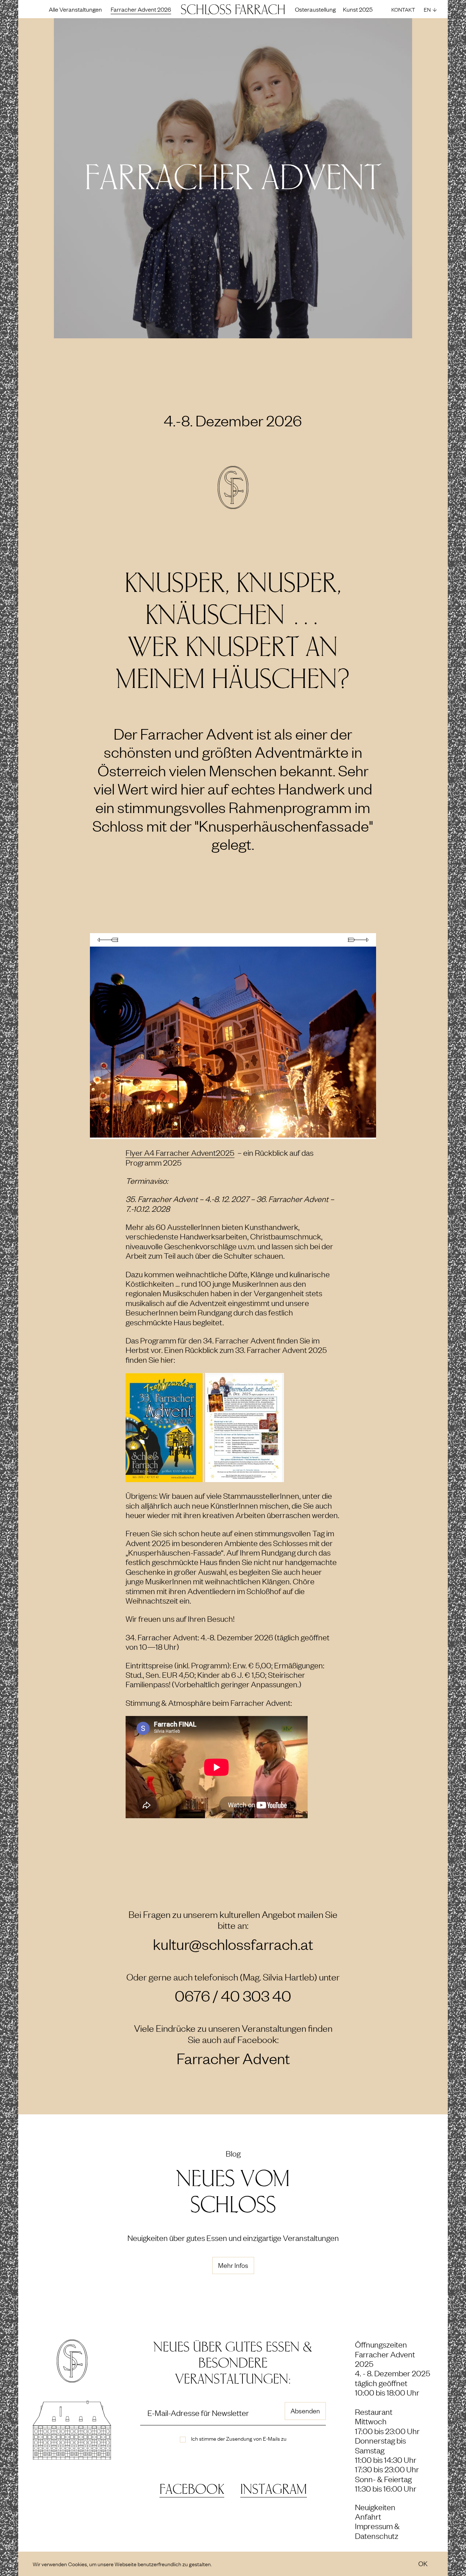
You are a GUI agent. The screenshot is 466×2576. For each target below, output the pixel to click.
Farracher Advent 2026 (141, 9)
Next (358, 940)
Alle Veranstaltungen (75, 9)
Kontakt (403, 9)
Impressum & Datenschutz (377, 2530)
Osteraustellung (315, 9)
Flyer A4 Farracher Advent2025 (180, 1152)
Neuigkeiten (375, 2507)
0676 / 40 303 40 (233, 1996)
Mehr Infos (233, 2265)
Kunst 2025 (358, 9)
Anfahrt (368, 2516)
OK (423, 2563)
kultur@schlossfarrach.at (233, 1944)
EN (427, 9)
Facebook (192, 2490)
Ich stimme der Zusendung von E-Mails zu (239, 2438)
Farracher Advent (233, 2058)
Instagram (274, 2490)
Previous (108, 940)
